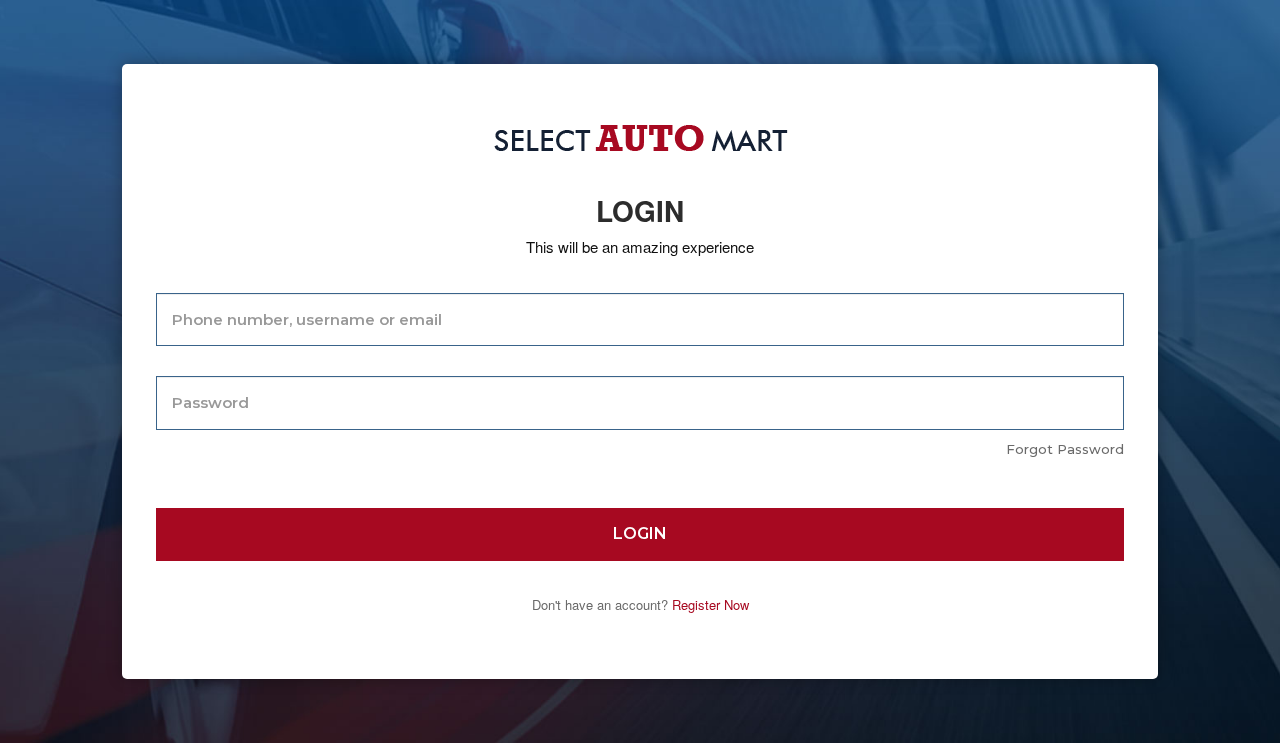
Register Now (710, 604)
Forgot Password (1065, 449)
